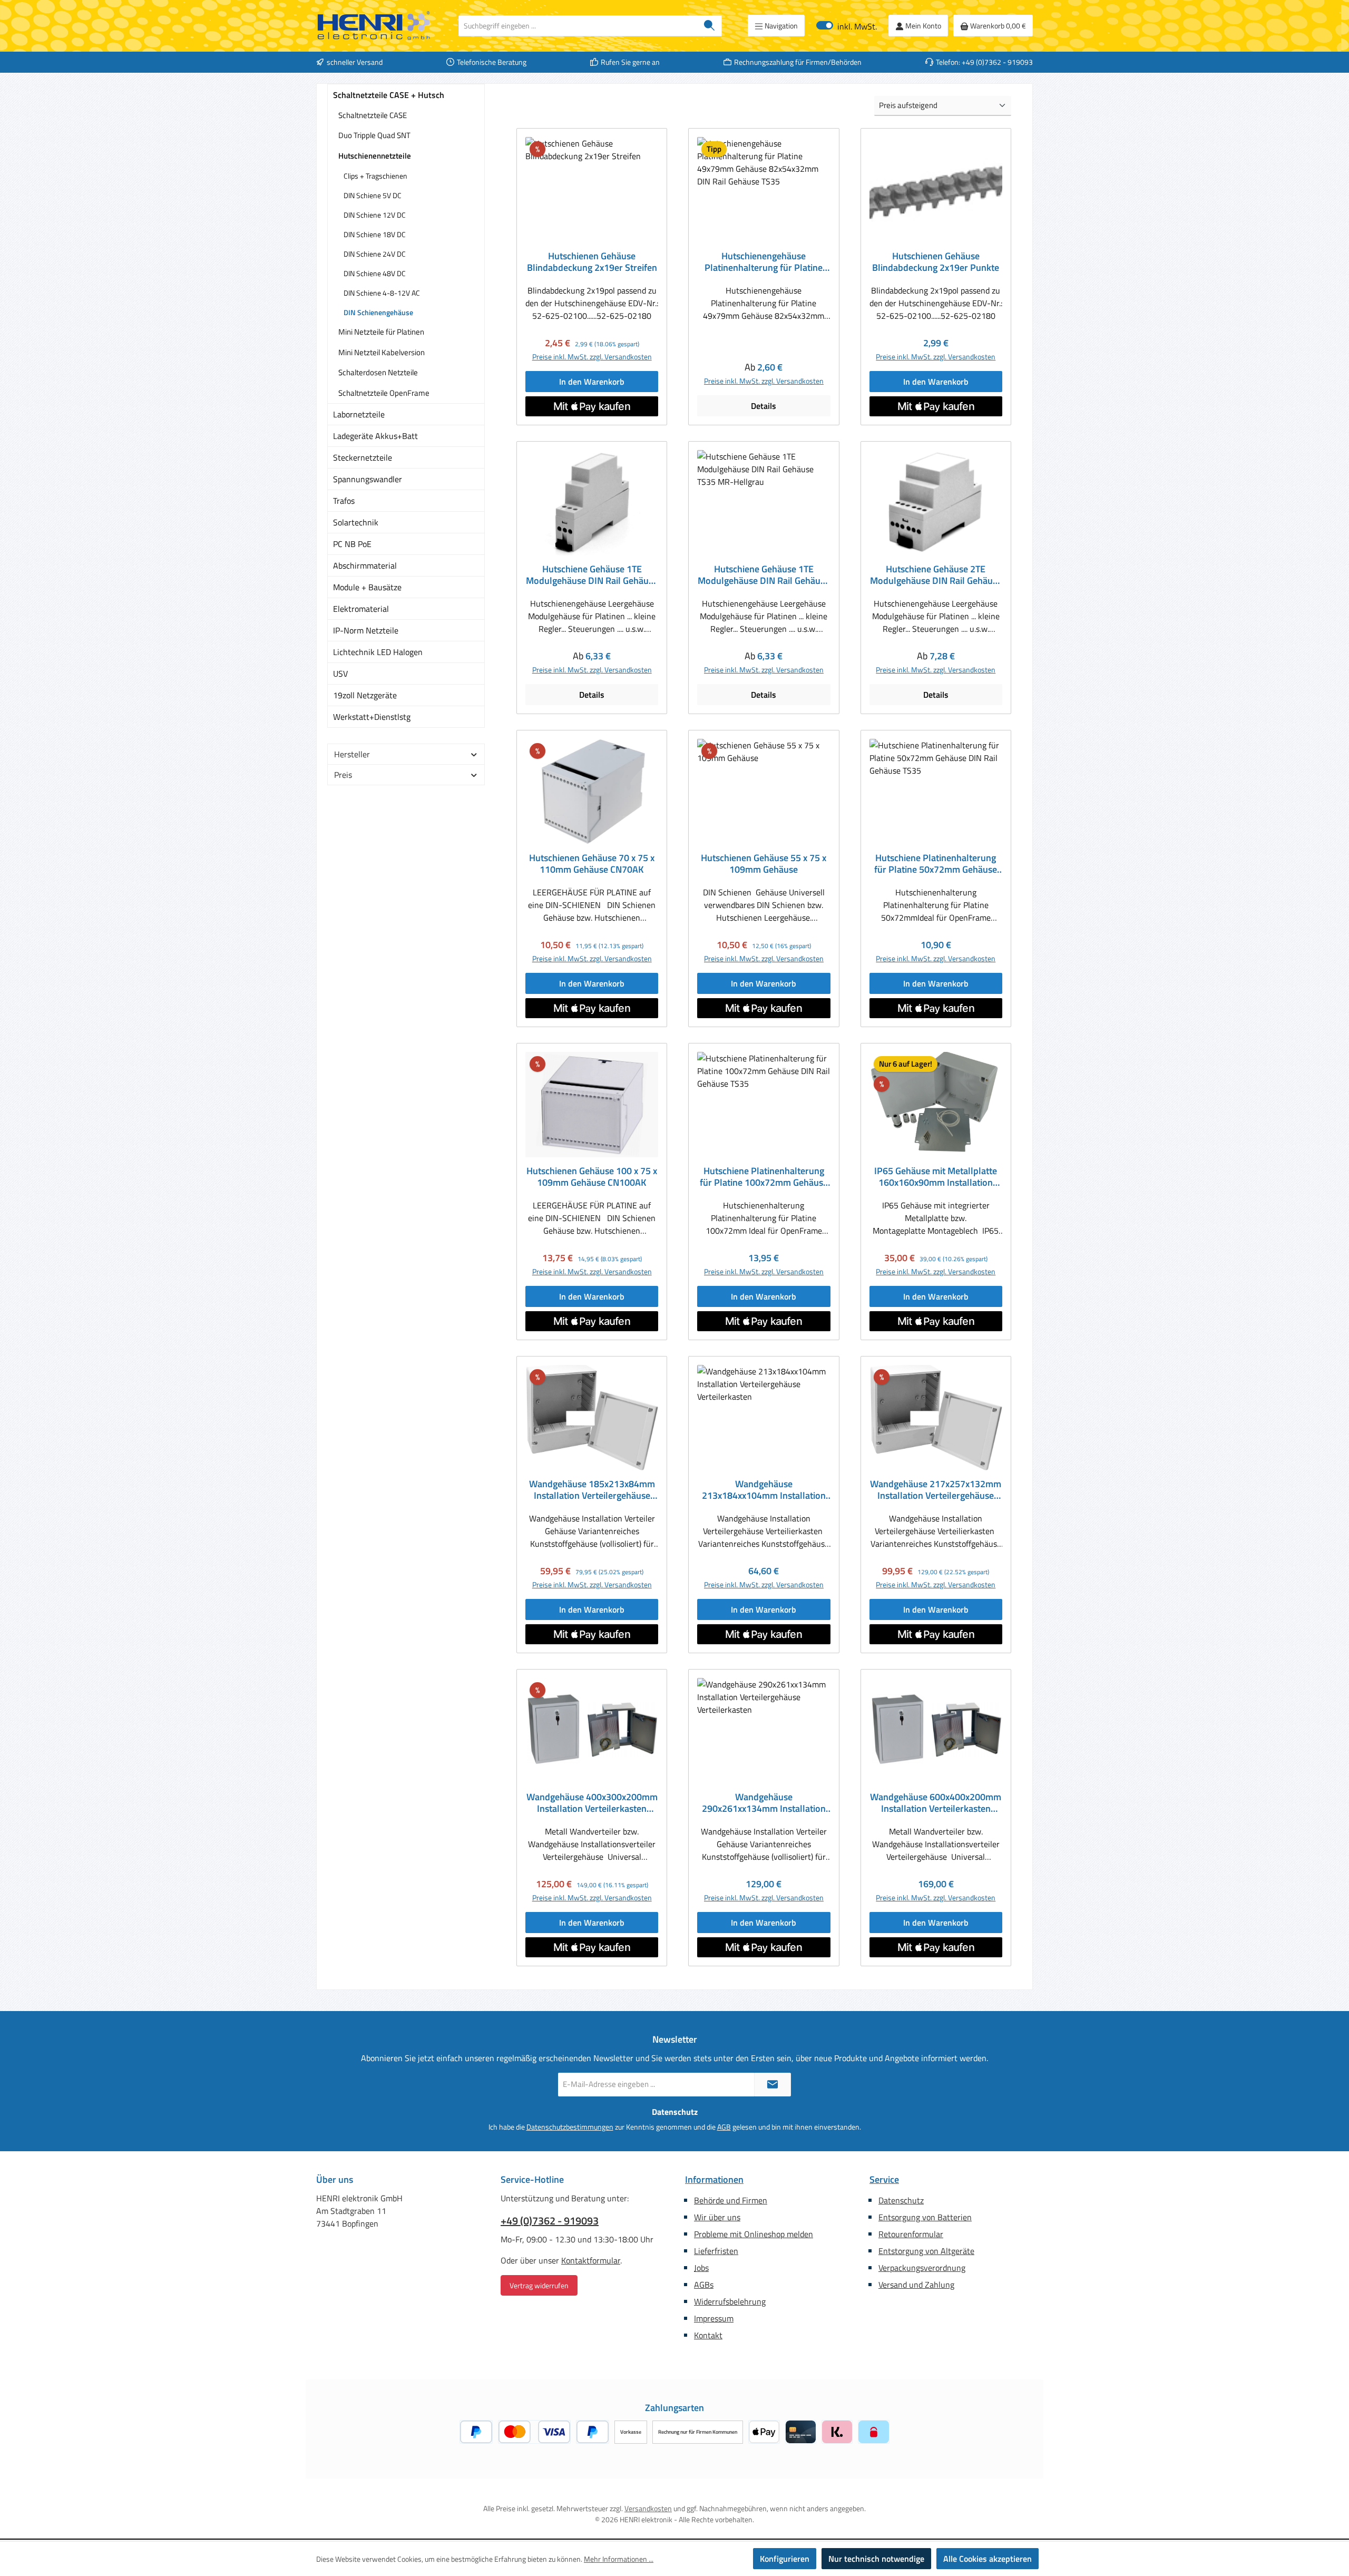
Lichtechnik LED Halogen (378, 652)
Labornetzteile (359, 414)
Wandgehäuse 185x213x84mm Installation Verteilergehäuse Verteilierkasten (592, 1490)
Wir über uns (717, 2217)
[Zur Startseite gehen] (374, 26)
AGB (724, 2127)
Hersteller (352, 754)
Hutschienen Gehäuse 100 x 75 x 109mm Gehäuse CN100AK (592, 1177)
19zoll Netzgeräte (365, 695)
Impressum (714, 2318)
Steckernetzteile (363, 457)
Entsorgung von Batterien (925, 2217)
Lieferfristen (716, 2251)
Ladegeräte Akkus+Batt (375, 436)
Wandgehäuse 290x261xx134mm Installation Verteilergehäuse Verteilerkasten (764, 1803)
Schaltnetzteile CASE (373, 115)
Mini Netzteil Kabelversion (382, 352)
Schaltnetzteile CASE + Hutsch (389, 95)
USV (340, 674)
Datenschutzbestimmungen (570, 2127)
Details (764, 406)
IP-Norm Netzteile (366, 630)
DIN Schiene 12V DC (375, 215)
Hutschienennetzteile (375, 156)
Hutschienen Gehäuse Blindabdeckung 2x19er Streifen (592, 262)
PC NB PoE (352, 544)
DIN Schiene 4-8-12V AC (382, 293)
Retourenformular (911, 2234)
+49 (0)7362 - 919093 (550, 2221)
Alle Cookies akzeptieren (988, 2559)
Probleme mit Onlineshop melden (754, 2234)
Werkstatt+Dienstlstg (372, 717)
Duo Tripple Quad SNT (374, 135)
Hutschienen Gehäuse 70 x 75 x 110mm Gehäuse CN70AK (592, 864)
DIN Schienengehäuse (378, 312)
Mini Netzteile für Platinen (381, 332)
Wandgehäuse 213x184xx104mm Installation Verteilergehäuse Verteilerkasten (764, 1490)
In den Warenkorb (592, 382)
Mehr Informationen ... (619, 2559)
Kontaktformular (591, 2260)
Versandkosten (648, 2508)
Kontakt (708, 2335)
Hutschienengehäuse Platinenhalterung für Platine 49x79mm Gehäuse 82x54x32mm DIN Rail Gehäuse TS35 (764, 262)
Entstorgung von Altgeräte (926, 2251)
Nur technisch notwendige (876, 2559)
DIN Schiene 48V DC (375, 273)
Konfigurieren (785, 2559)
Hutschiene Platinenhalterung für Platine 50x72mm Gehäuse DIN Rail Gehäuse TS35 (936, 864)
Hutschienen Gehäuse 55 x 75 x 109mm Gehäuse (764, 864)
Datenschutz (901, 2200)
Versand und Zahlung (916, 2285)
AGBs (704, 2285)
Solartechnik (356, 522)
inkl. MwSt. (847, 26)
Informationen (714, 2179)
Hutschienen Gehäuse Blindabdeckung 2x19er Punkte (936, 262)
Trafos (344, 501)
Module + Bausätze (367, 587)
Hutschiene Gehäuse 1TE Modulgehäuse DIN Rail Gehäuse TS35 (592, 575)
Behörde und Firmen (731, 2200)
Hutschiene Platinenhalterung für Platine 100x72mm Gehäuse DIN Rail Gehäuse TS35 (764, 1177)
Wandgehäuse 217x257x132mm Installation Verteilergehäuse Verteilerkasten (936, 1490)
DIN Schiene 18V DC (375, 234)
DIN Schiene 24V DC (375, 254)
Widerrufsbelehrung (730, 2301)
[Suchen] (710, 26)
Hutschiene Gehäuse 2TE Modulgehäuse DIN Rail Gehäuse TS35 (936, 575)
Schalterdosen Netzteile (378, 372)
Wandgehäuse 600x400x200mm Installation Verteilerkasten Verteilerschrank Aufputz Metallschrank (936, 1803)
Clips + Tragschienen (375, 176)
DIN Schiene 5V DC (373, 195)
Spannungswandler (368, 479)
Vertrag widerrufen (539, 2285)
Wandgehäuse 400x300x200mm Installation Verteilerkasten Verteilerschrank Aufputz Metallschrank (592, 1803)
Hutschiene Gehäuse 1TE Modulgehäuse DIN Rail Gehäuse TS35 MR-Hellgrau (764, 575)
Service (884, 2179)
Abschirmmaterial (365, 565)
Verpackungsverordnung (922, 2268)
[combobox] (578, 26)
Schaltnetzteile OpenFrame (384, 393)
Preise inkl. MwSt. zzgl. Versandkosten (592, 357)
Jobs (701, 2268)
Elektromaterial (361, 609)
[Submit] (773, 2085)
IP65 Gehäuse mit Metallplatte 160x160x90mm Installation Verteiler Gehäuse (936, 1177)
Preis (343, 775)
